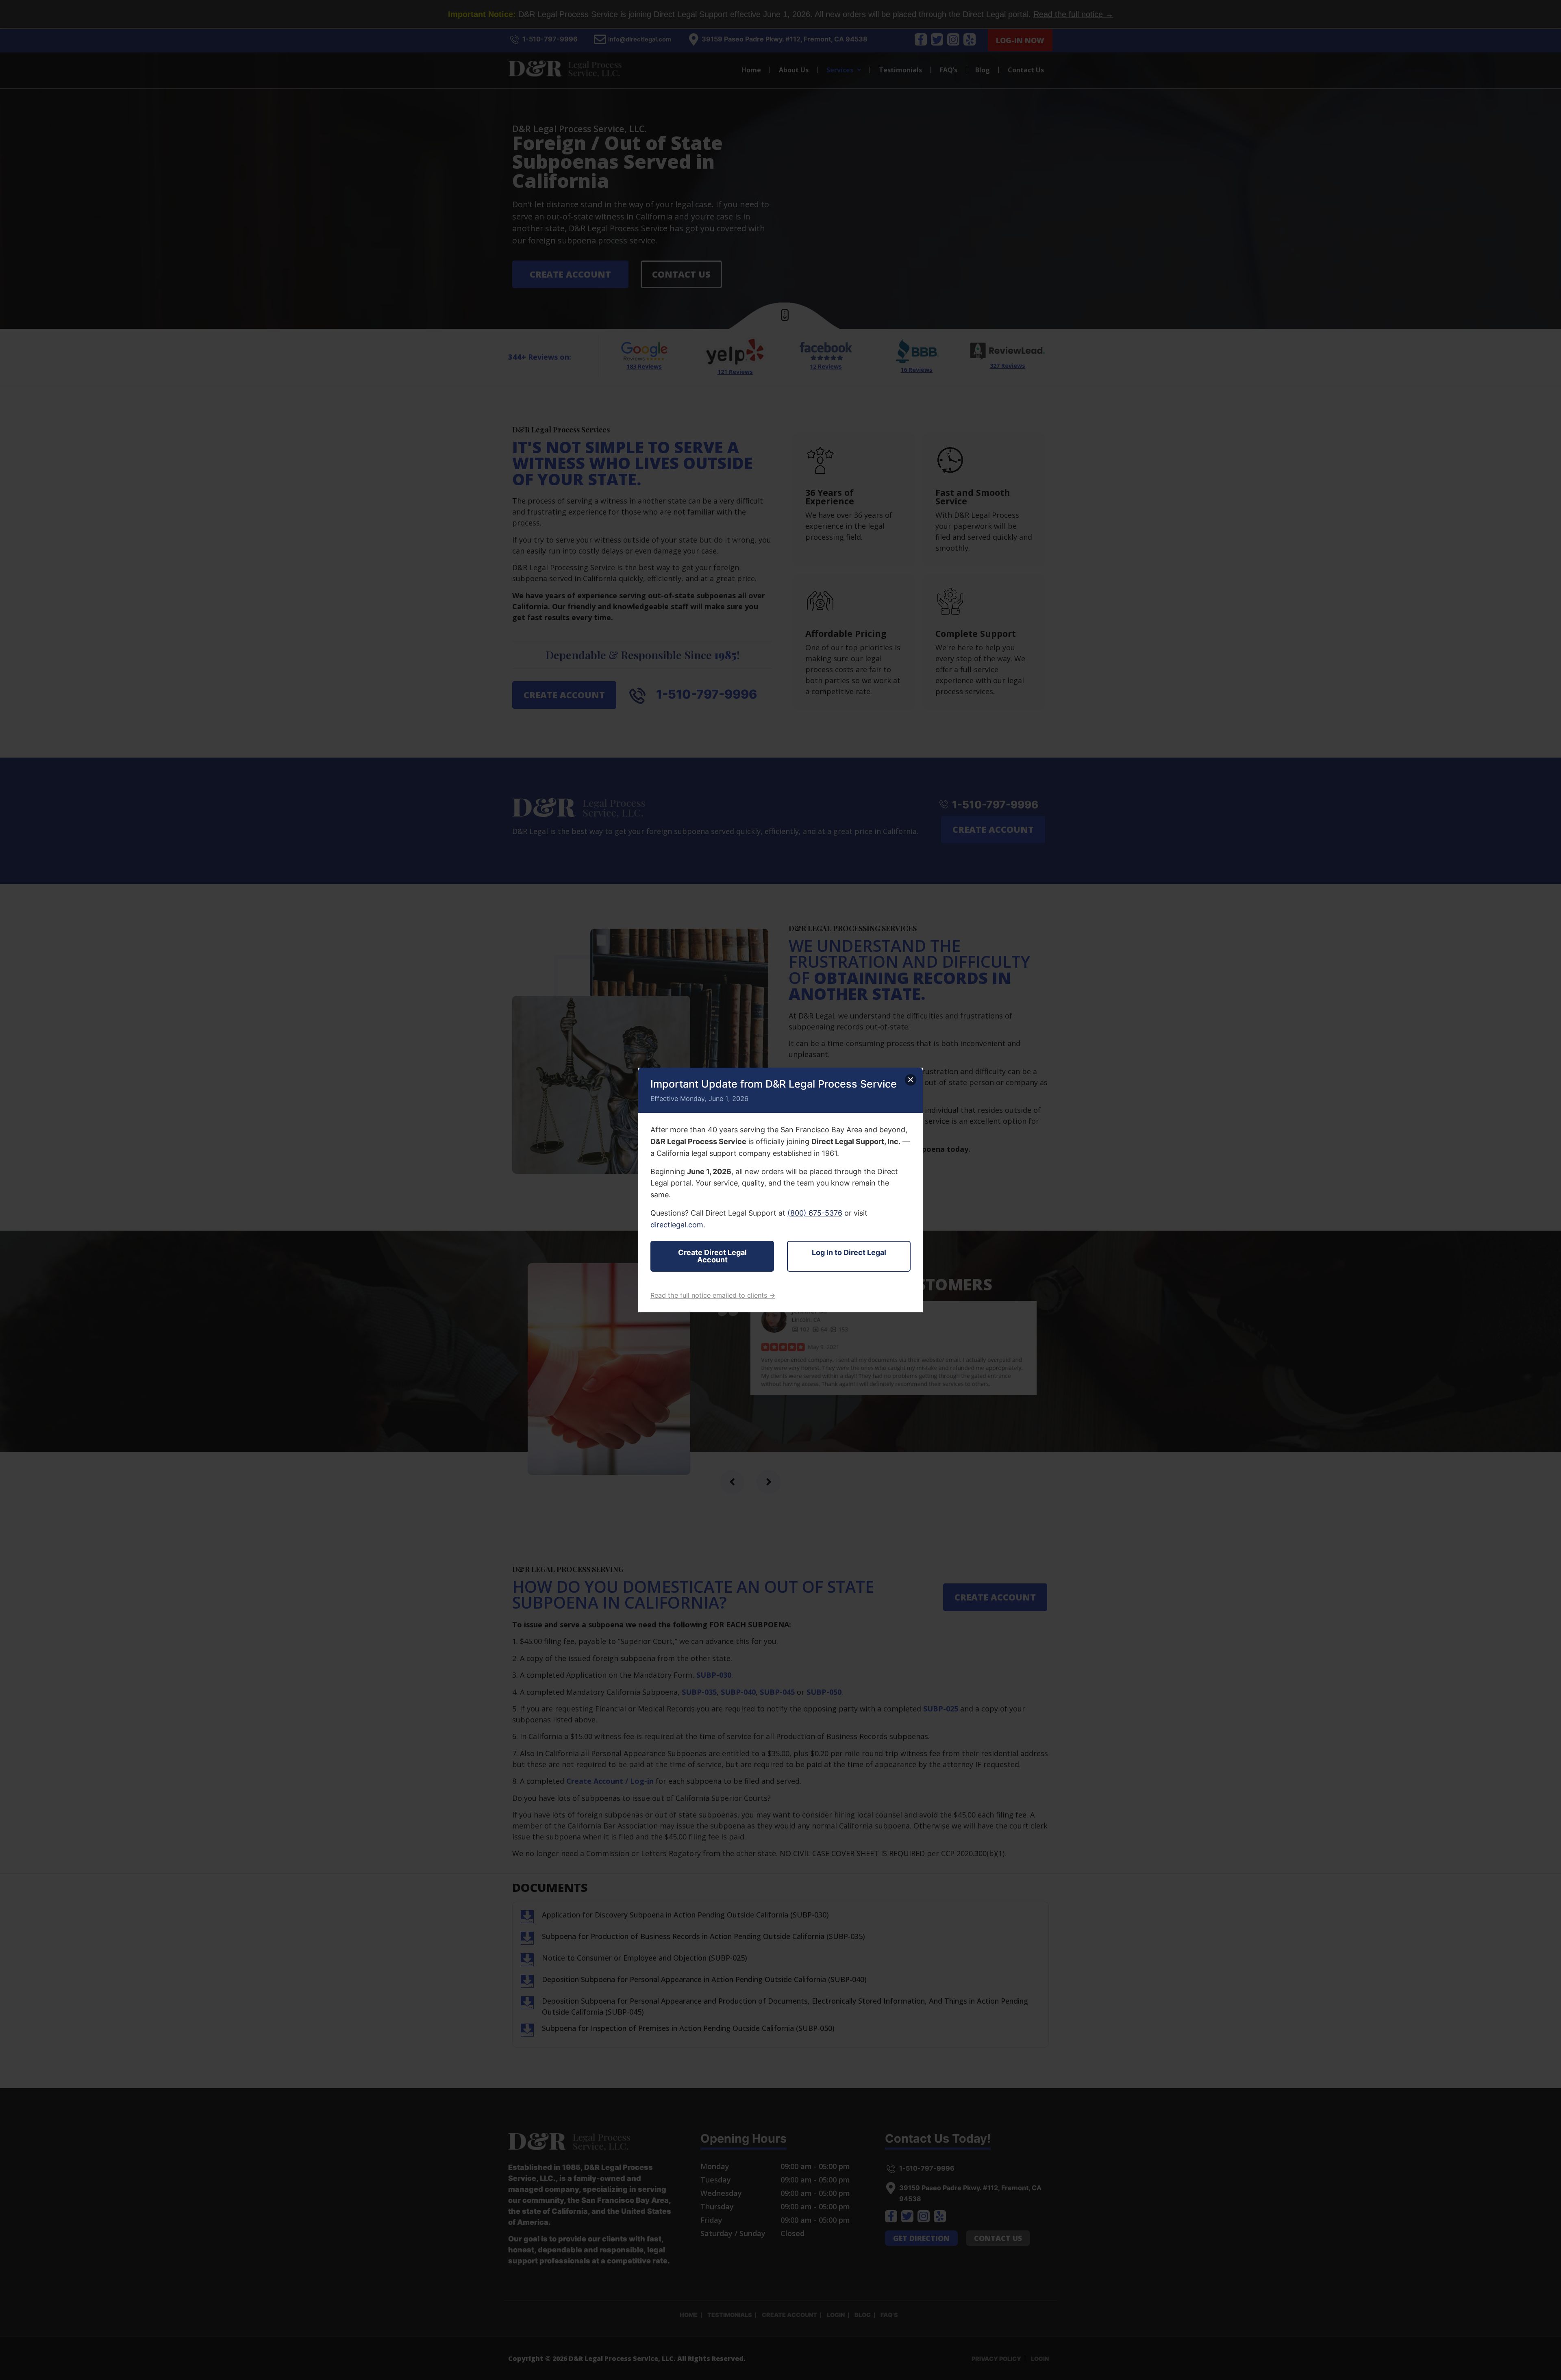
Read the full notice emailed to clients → (713, 1295)
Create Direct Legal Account (712, 1256)
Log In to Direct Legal (849, 1252)
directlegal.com (677, 1225)
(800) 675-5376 (815, 1213)
